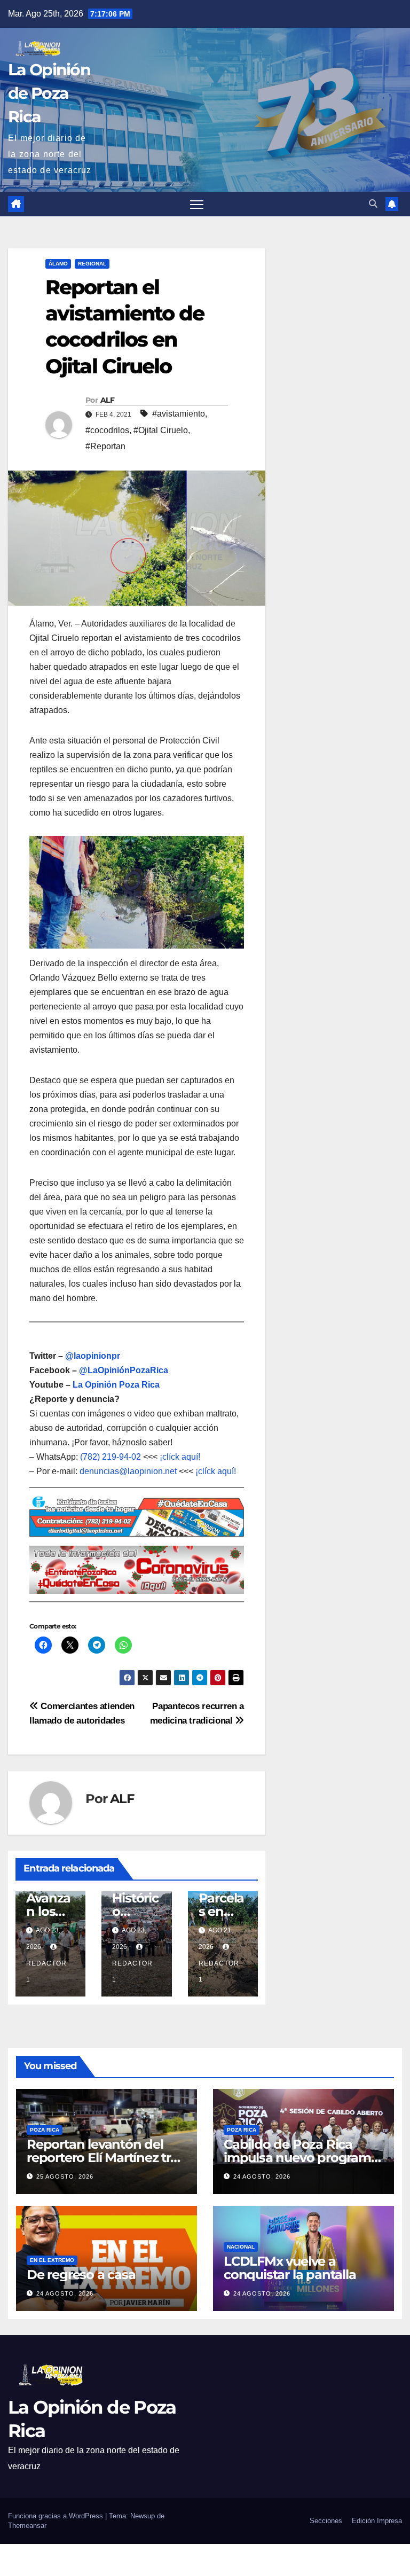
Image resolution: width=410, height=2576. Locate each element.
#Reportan (105, 446)
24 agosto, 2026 (262, 2176)
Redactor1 (46, 1971)
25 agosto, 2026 (65, 2176)
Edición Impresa (377, 2521)
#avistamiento (179, 414)
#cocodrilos (107, 430)
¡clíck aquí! (180, 1457)
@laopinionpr (93, 1356)
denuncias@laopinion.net (128, 1471)
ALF (107, 400)
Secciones (326, 2521)
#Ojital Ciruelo (161, 430)
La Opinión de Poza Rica (49, 93)
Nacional (241, 2247)
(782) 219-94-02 (111, 1457)
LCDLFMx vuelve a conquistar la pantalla (290, 2268)
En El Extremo (52, 2260)
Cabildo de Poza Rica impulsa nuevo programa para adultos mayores (301, 2158)
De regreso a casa (81, 2274)
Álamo (58, 264)
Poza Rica (45, 2130)
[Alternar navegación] (197, 204)
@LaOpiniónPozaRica (124, 1370)
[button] (373, 204)
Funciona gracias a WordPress (57, 2516)
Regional (92, 264)
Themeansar (27, 2526)
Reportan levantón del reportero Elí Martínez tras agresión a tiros (105, 2158)
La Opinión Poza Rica (116, 1385)
